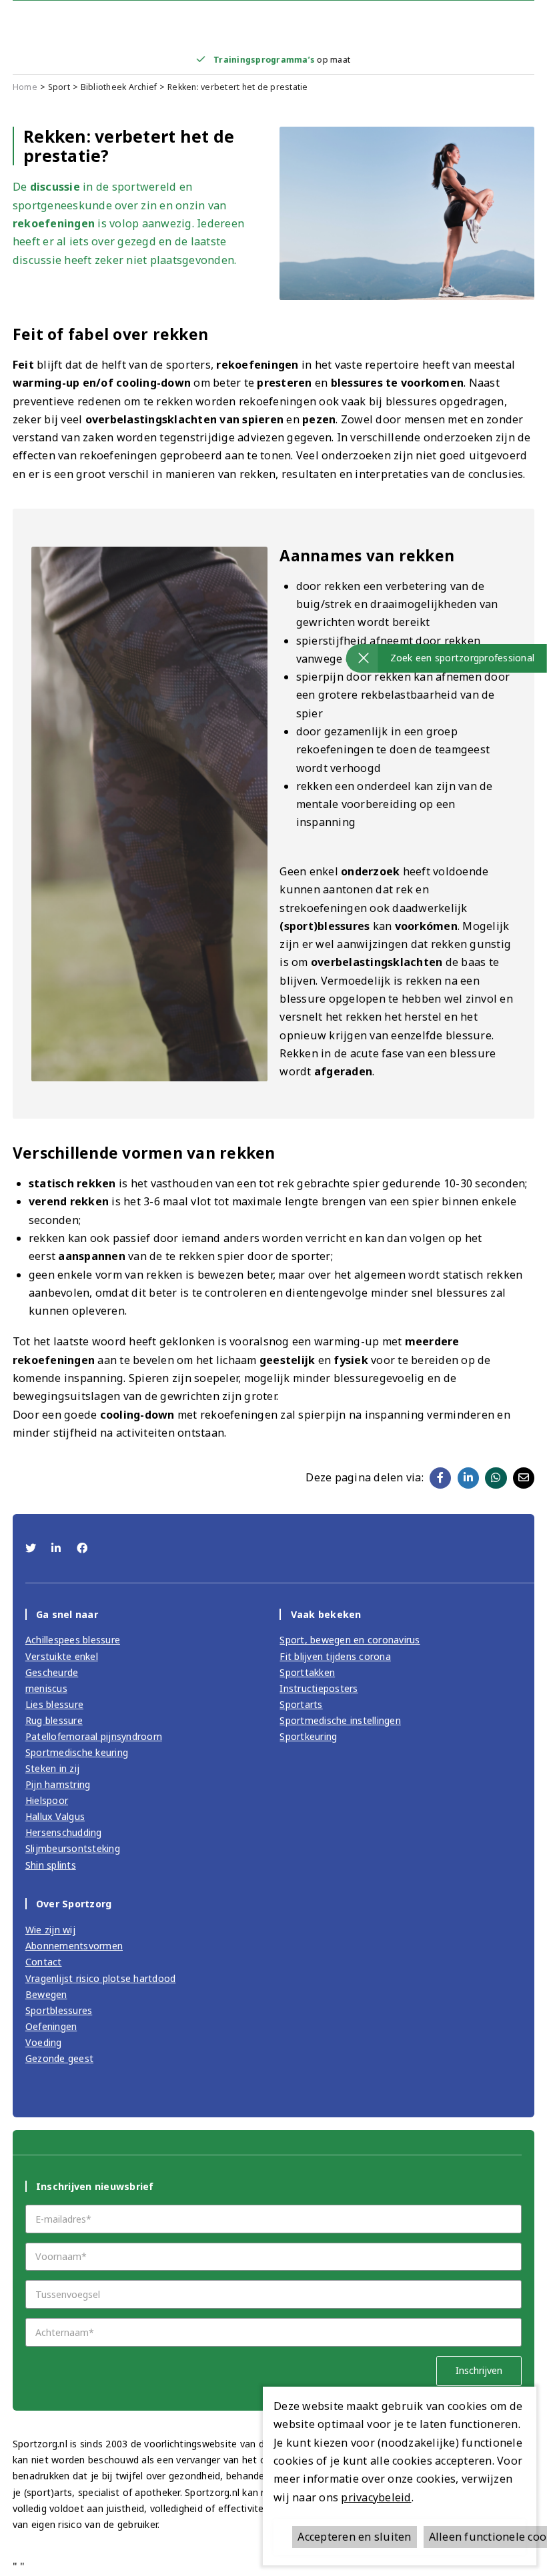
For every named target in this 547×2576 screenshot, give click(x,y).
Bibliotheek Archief (119, 87)
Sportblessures (59, 2010)
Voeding (44, 2042)
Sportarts (301, 1704)
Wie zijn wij (50, 1930)
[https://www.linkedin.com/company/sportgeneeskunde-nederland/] (58, 1548)
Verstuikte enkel (62, 1656)
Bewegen (46, 1994)
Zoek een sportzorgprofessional (463, 658)
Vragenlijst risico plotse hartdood (101, 1978)
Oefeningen (51, 2026)
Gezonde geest (59, 2058)
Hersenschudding (64, 1832)
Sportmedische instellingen (340, 1720)
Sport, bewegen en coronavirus (350, 1640)
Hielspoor (47, 1800)
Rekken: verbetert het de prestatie (238, 87)
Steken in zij (52, 1768)
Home (25, 87)
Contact (44, 1962)
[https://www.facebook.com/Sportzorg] (82, 1548)
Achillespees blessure (73, 1640)
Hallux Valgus (55, 1816)
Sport (59, 87)
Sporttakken (307, 1672)
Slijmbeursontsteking (73, 1848)
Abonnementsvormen (74, 1946)
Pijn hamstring (58, 1784)
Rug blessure (54, 1720)
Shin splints (51, 1865)
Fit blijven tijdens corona (335, 1656)
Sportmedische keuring (77, 1752)
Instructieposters (319, 1688)
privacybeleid (376, 2497)
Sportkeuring (308, 1736)
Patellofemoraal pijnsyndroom (94, 1736)
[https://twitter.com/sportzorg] (32, 1548)
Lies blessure (54, 1704)
